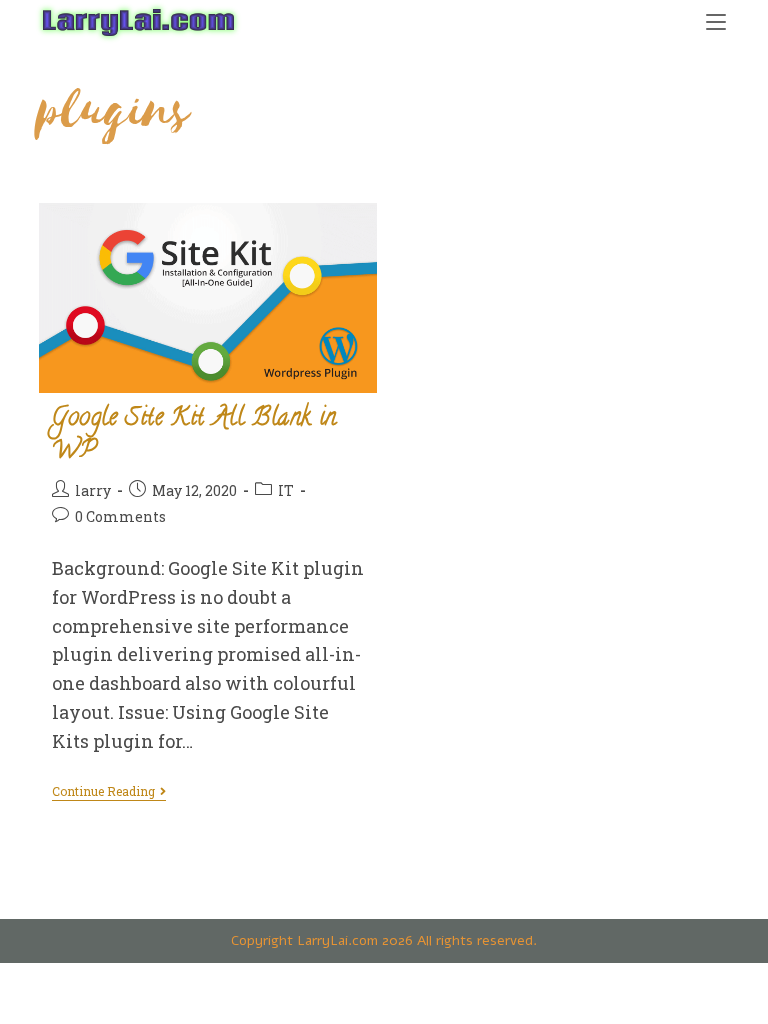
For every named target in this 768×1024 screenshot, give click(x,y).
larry (93, 490)
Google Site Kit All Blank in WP (194, 436)
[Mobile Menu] (716, 20)
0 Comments (120, 516)
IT (286, 490)
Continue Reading (109, 792)
